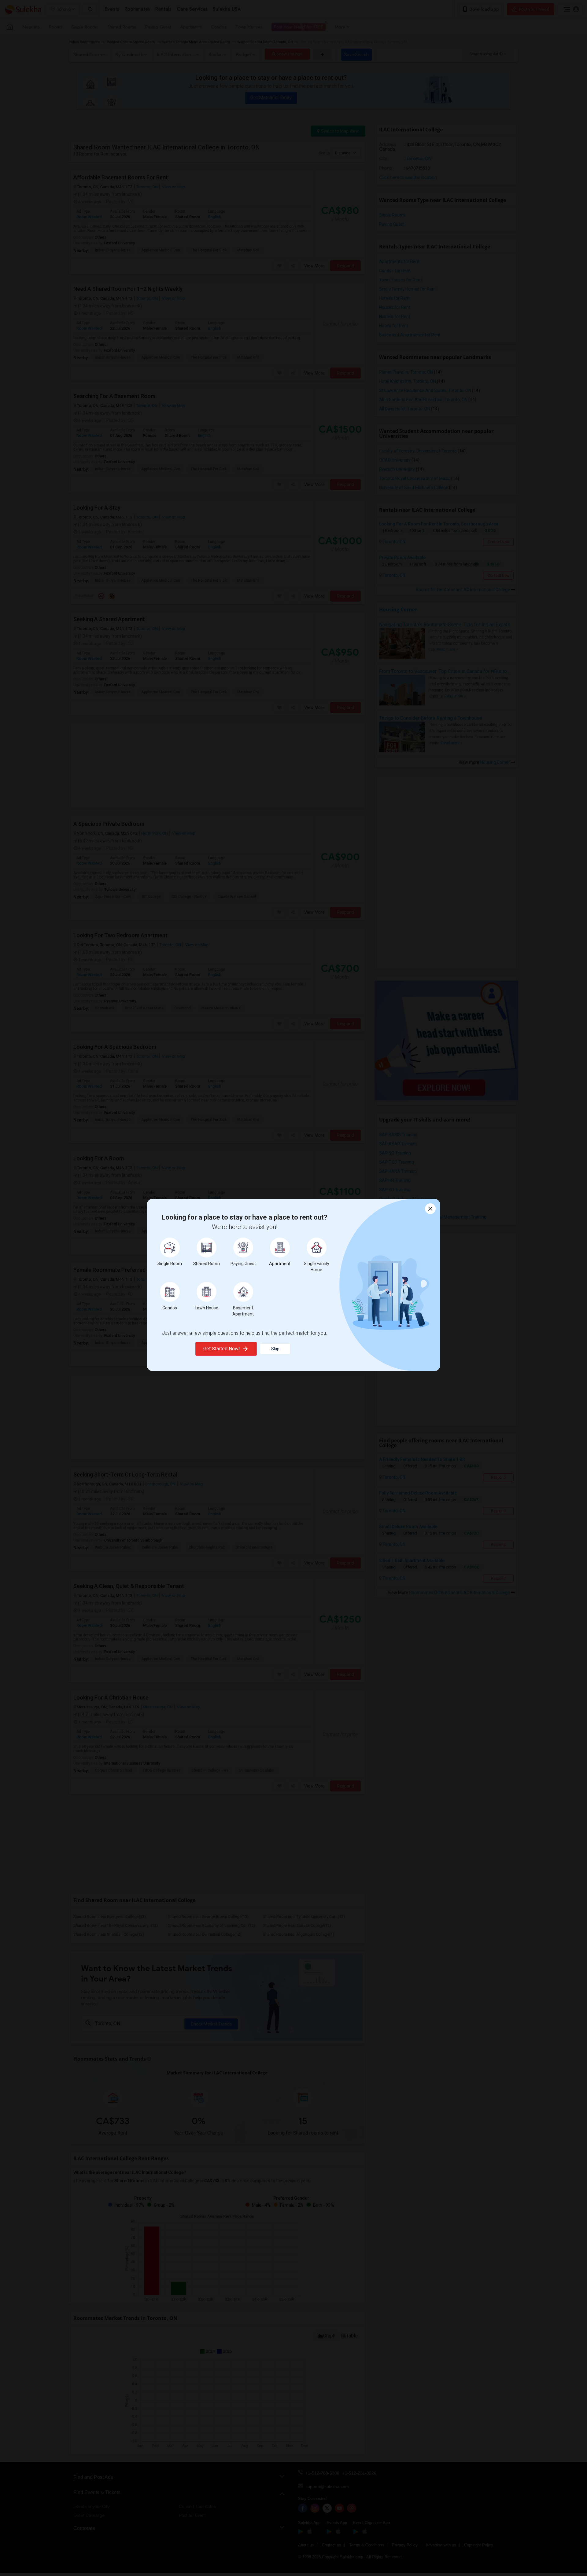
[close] (430, 1209)
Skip (275, 1349)
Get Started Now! (222, 1349)
